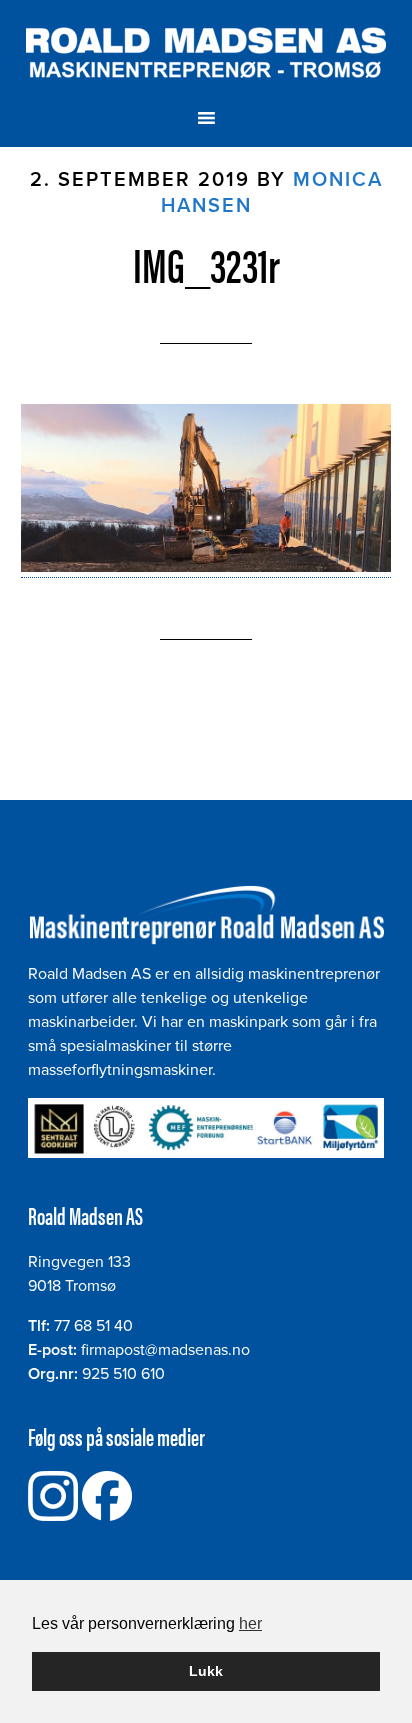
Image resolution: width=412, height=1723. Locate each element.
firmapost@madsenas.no (165, 1350)
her (250, 1623)
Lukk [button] (206, 1671)
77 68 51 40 (93, 1326)
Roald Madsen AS (206, 53)
